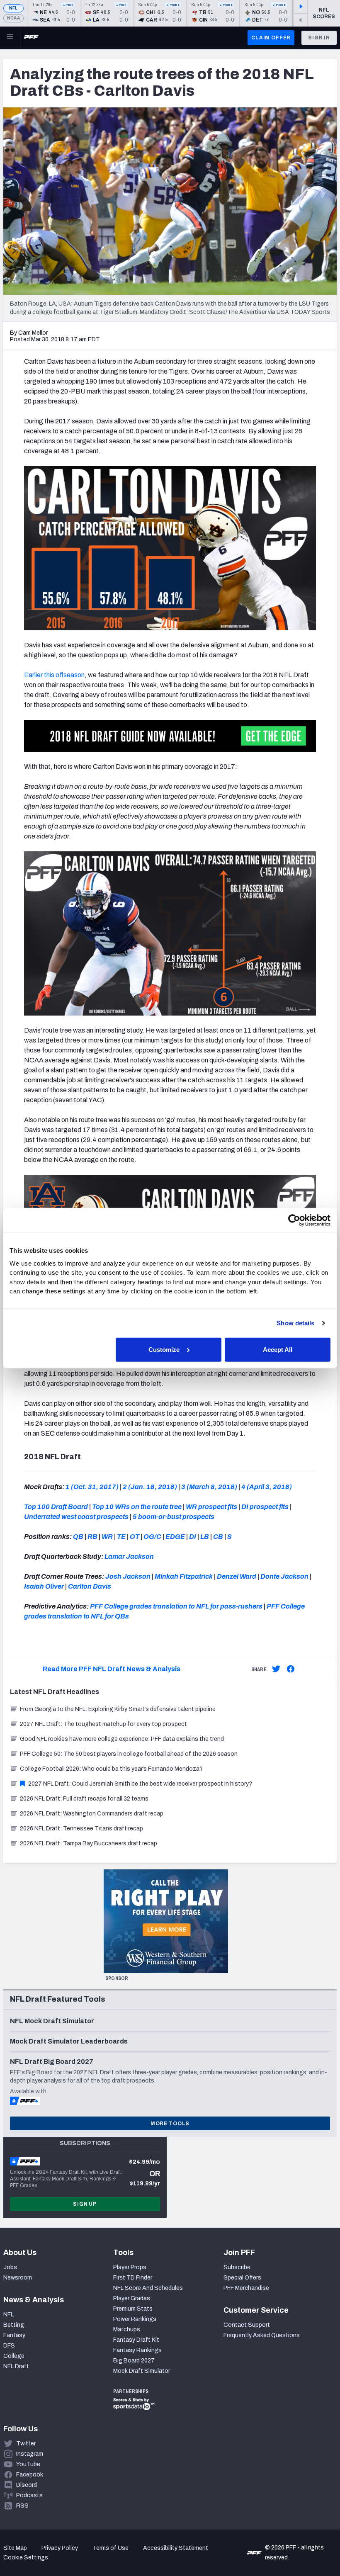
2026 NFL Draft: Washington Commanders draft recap (92, 1814)
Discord (27, 2485)
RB (92, 1537)
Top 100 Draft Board (56, 1507)
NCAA (13, 18)
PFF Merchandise (246, 2288)
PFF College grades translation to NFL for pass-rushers (176, 1606)
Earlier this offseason (54, 675)
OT (135, 1537)
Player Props (130, 2267)
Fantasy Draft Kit (136, 2340)
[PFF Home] (31, 38)
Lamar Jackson (129, 1557)
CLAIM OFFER (271, 38)
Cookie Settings (26, 2558)
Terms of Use (110, 2548)
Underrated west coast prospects (76, 1517)
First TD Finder (133, 2278)
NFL (13, 8)
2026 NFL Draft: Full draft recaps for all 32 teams (84, 1799)
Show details (295, 1323)
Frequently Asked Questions (262, 2335)
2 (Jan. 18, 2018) (150, 1487)
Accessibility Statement (176, 2548)
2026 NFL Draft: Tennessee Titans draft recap (81, 1829)
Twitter (26, 2444)
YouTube (28, 2464)
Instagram (30, 2454)
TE (121, 1537)
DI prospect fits (265, 1507)
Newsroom (18, 2278)
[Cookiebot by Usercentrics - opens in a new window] (294, 1220)
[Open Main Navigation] (10, 38)
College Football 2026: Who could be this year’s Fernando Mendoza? (111, 1769)
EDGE (175, 1537)
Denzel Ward (237, 1576)
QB (78, 1537)
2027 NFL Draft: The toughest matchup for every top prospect (103, 1724)
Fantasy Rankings (137, 2350)
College (14, 2356)
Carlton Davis (90, 1586)
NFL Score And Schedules (148, 2288)
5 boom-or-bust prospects (174, 1517)
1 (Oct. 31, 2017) (92, 1487)
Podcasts (29, 2495)
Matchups (127, 2329)
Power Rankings (135, 2319)
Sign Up (85, 2204)
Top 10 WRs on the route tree (137, 1507)
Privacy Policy (60, 2548)
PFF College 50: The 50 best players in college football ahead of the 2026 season (129, 1754)
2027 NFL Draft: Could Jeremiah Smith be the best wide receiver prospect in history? (140, 1784)
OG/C (152, 1537)
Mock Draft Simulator (142, 2371)
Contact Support (247, 2325)
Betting (14, 2325)
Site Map (15, 2548)
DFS (9, 2346)
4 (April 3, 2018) (267, 1487)
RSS (22, 2506)
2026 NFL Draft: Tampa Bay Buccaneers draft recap (89, 1843)
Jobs (10, 2267)
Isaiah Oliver (44, 1586)
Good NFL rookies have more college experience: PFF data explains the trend (122, 1739)
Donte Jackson (284, 1576)
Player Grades (132, 2298)
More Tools (170, 2124)
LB (205, 1537)
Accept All (278, 1349)
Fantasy (14, 2335)
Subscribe (237, 2267)
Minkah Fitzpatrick (184, 1576)
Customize (164, 1349)
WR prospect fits (211, 1507)
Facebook (30, 2475)
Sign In (319, 38)
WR (107, 1537)
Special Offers (242, 2278)
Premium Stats (133, 2309)
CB (218, 1537)
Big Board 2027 (134, 2361)
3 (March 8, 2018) (209, 1487)
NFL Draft (16, 2366)
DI (193, 1537)
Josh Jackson (128, 1576)
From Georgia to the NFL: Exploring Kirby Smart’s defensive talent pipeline (118, 1709)
